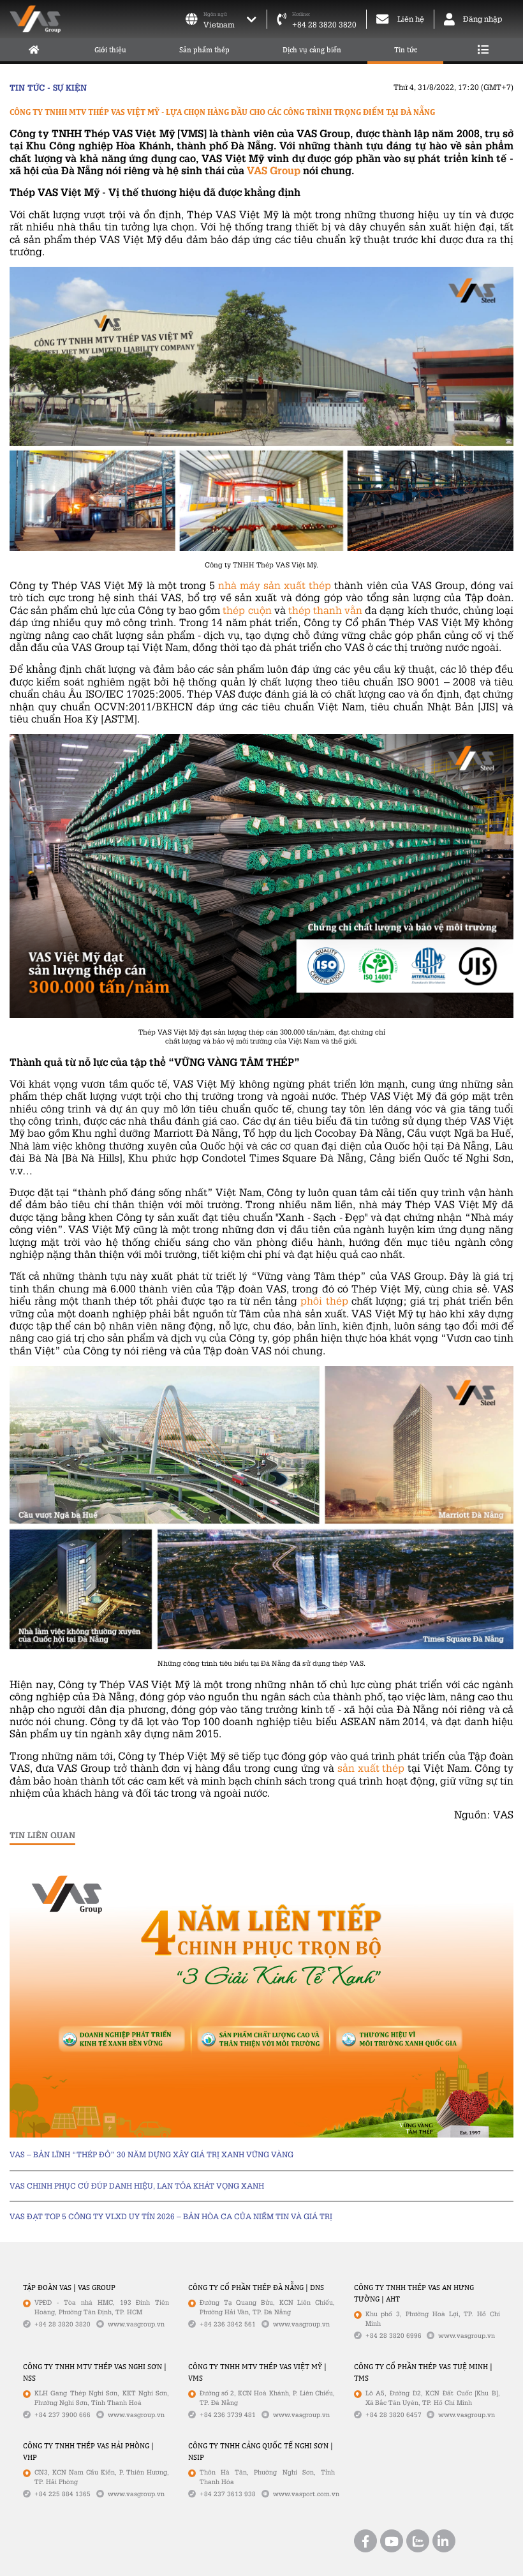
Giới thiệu (110, 50)
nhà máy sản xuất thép (275, 585)
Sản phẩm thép (204, 50)
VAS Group (274, 170)
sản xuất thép (371, 1768)
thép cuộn (247, 610)
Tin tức (406, 50)
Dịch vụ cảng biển (312, 50)
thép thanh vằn (325, 610)
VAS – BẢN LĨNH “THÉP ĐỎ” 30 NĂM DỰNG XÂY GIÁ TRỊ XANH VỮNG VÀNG (151, 2154)
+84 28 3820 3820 (324, 25)
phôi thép (324, 1300)
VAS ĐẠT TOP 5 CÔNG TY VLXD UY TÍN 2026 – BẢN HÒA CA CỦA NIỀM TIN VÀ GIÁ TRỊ (171, 2216)
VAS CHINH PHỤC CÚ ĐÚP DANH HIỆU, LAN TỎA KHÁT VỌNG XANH (137, 2186)
